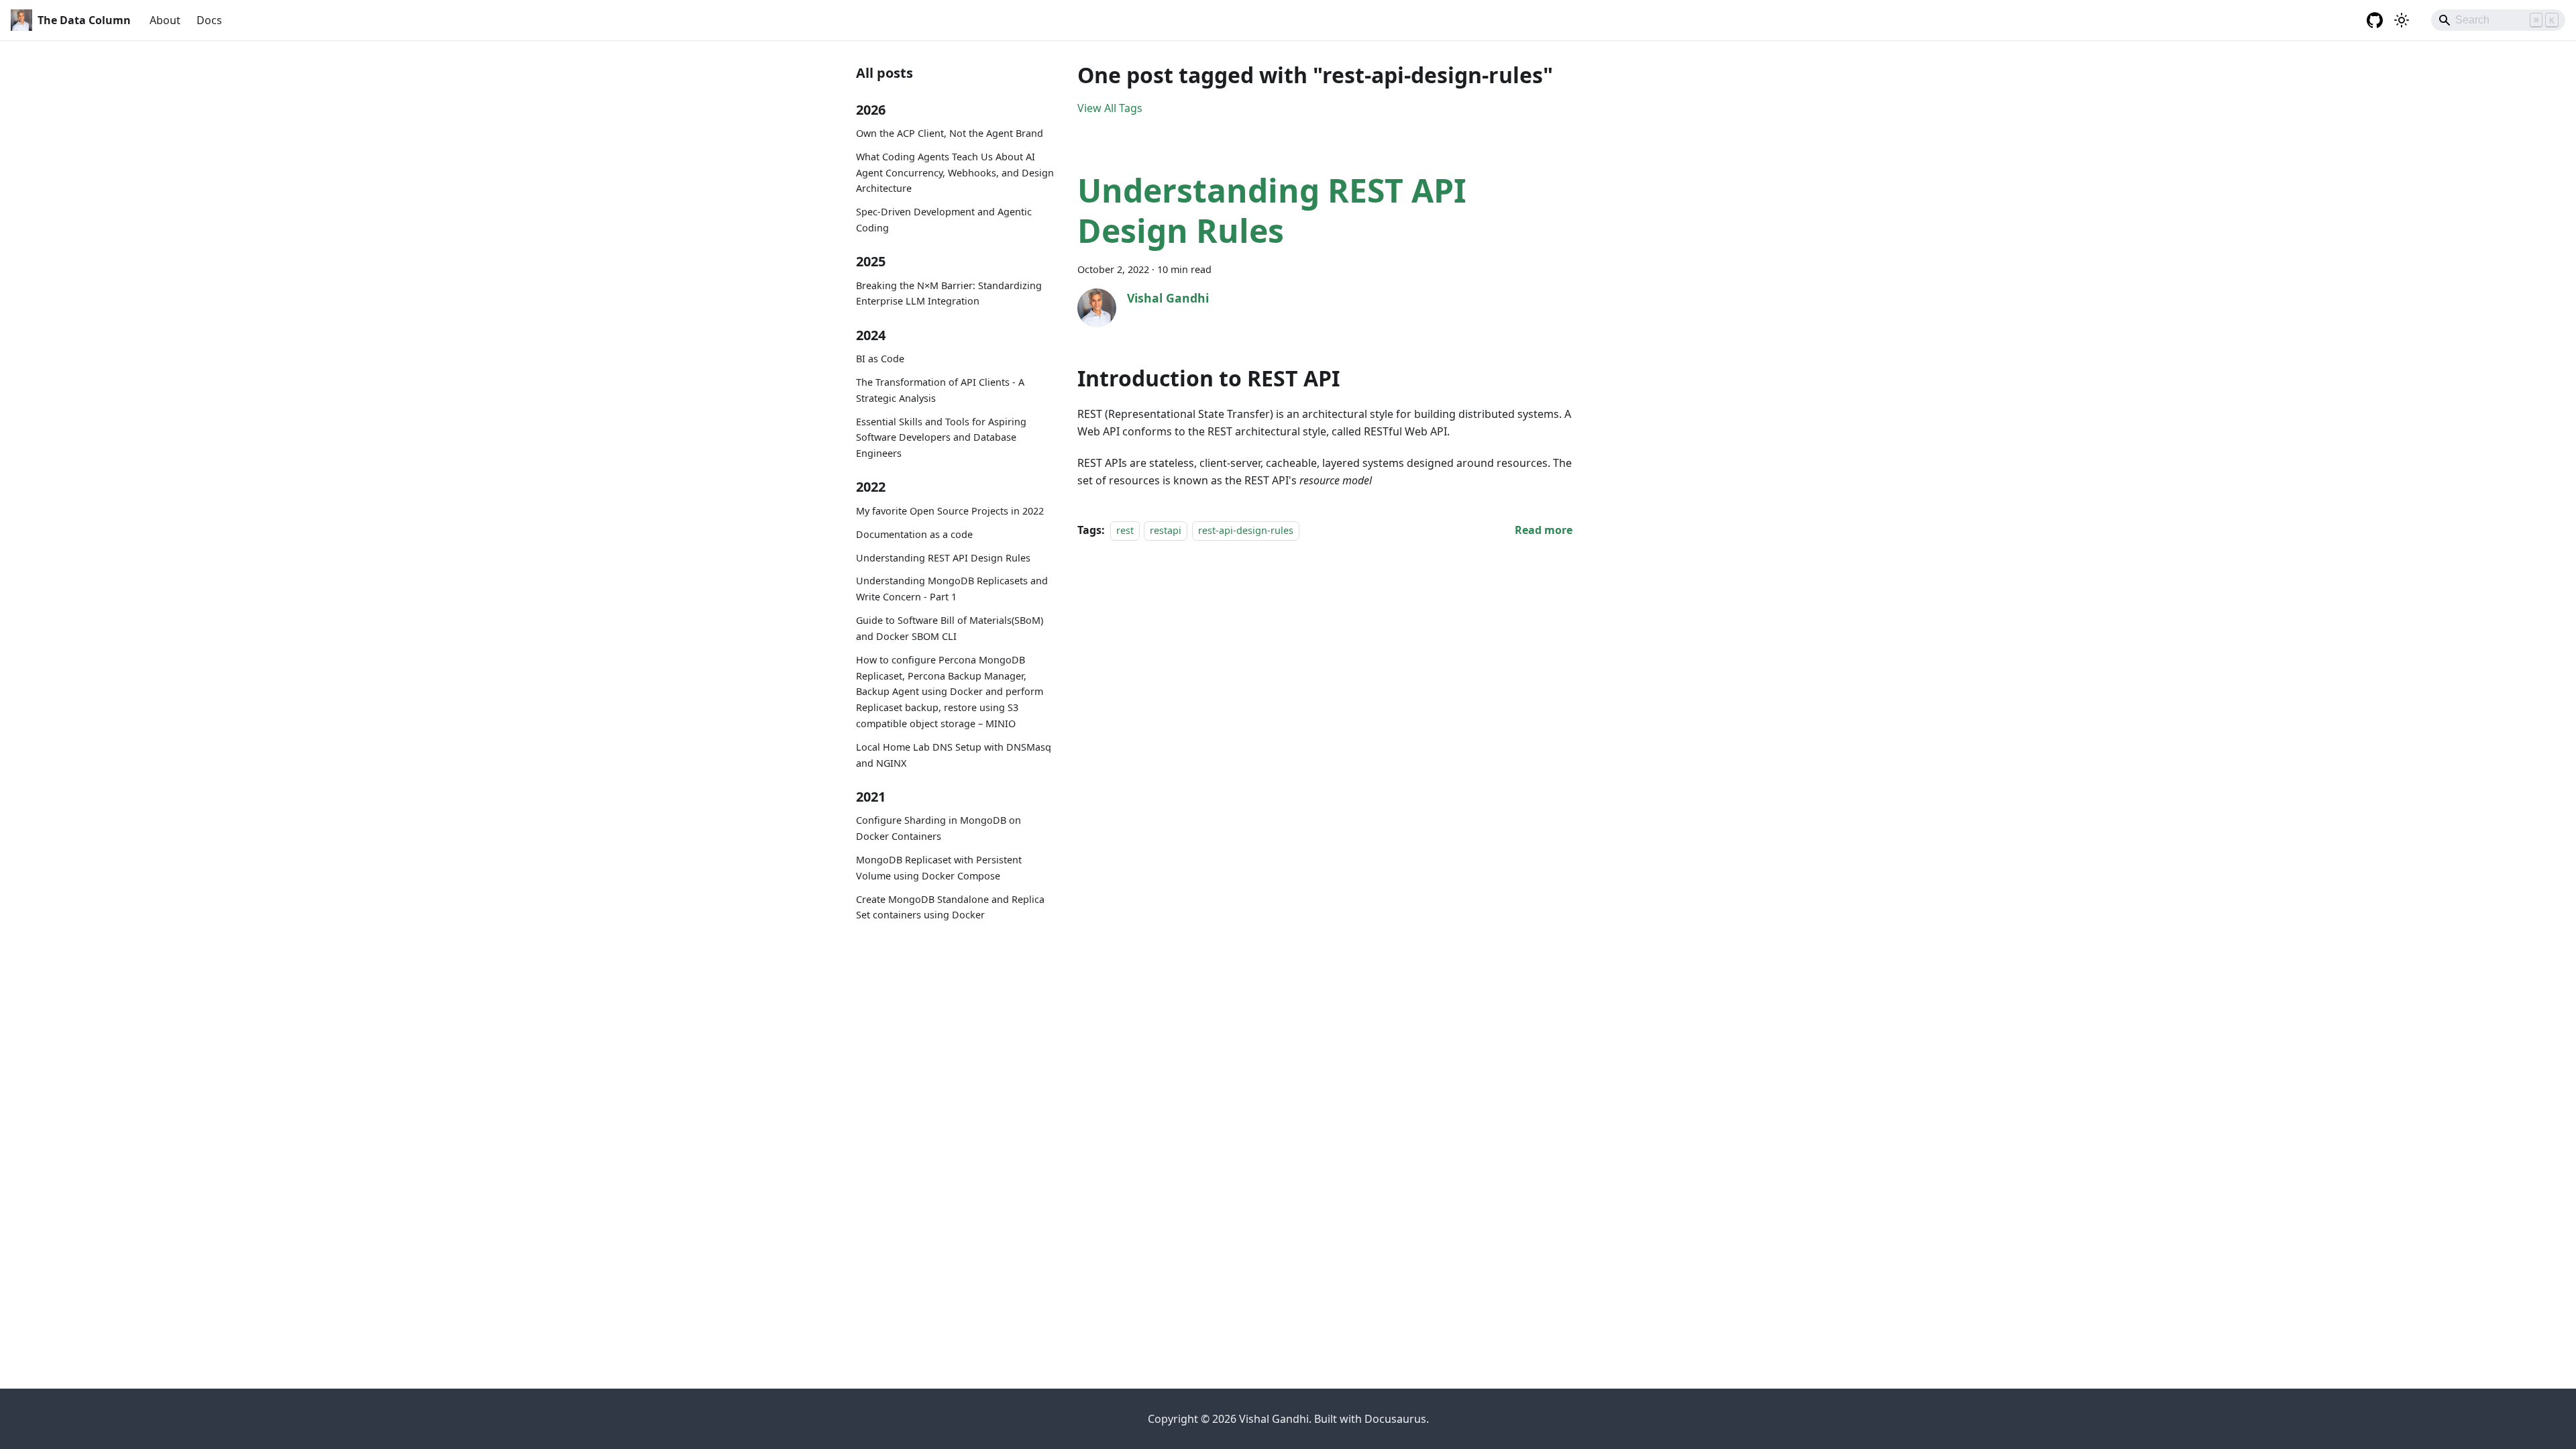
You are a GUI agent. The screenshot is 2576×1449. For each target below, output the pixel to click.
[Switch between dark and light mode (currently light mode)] (2402, 20)
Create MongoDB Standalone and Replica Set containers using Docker (950, 907)
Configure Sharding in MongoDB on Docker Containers (938, 828)
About (165, 20)
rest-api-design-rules (1246, 530)
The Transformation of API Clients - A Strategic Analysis (940, 390)
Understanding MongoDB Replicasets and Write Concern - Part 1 (952, 589)
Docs (209, 20)
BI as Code (880, 359)
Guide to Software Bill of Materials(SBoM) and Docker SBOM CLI (950, 628)
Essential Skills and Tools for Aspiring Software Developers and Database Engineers (941, 438)
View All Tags (1110, 108)
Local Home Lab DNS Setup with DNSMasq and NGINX (954, 755)
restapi (1166, 530)
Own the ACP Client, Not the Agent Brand (950, 133)
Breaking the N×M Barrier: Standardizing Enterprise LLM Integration (949, 293)
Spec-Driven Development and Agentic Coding (944, 220)
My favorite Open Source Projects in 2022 (950, 511)
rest (1125, 530)
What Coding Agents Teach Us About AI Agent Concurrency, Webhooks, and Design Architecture (955, 173)
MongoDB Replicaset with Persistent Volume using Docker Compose (939, 868)
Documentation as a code (914, 534)
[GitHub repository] (2375, 20)
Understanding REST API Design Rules (943, 558)
